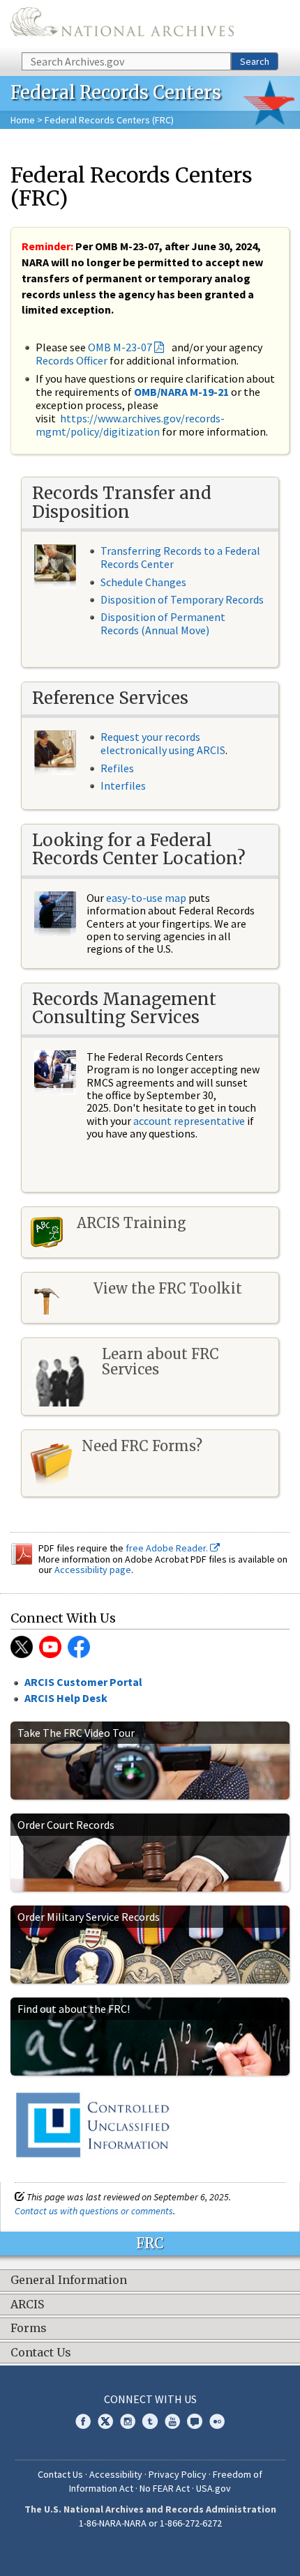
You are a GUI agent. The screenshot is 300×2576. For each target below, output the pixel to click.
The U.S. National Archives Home (122, 25)
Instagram (128, 2421)
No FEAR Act (165, 2488)
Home (23, 120)
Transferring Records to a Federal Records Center (180, 557)
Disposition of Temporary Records (182, 599)
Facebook (83, 2421)
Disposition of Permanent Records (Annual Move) (163, 623)
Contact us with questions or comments (94, 2211)
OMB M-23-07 (120, 347)
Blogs (195, 2421)
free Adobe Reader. (168, 1548)
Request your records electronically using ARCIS (163, 743)
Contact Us (60, 2474)
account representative (189, 1121)
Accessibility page (93, 1570)
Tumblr (150, 2421)
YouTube (50, 1647)
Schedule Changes (143, 582)
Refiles (117, 768)
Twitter (22, 1647)
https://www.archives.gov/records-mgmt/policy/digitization (130, 425)
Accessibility (116, 2474)
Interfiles (123, 785)
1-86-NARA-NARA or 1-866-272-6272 (150, 2523)
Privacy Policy (178, 2474)
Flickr (217, 2421)
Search (255, 61)
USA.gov (213, 2488)
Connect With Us (150, 2399)
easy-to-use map (146, 898)
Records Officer (72, 360)
